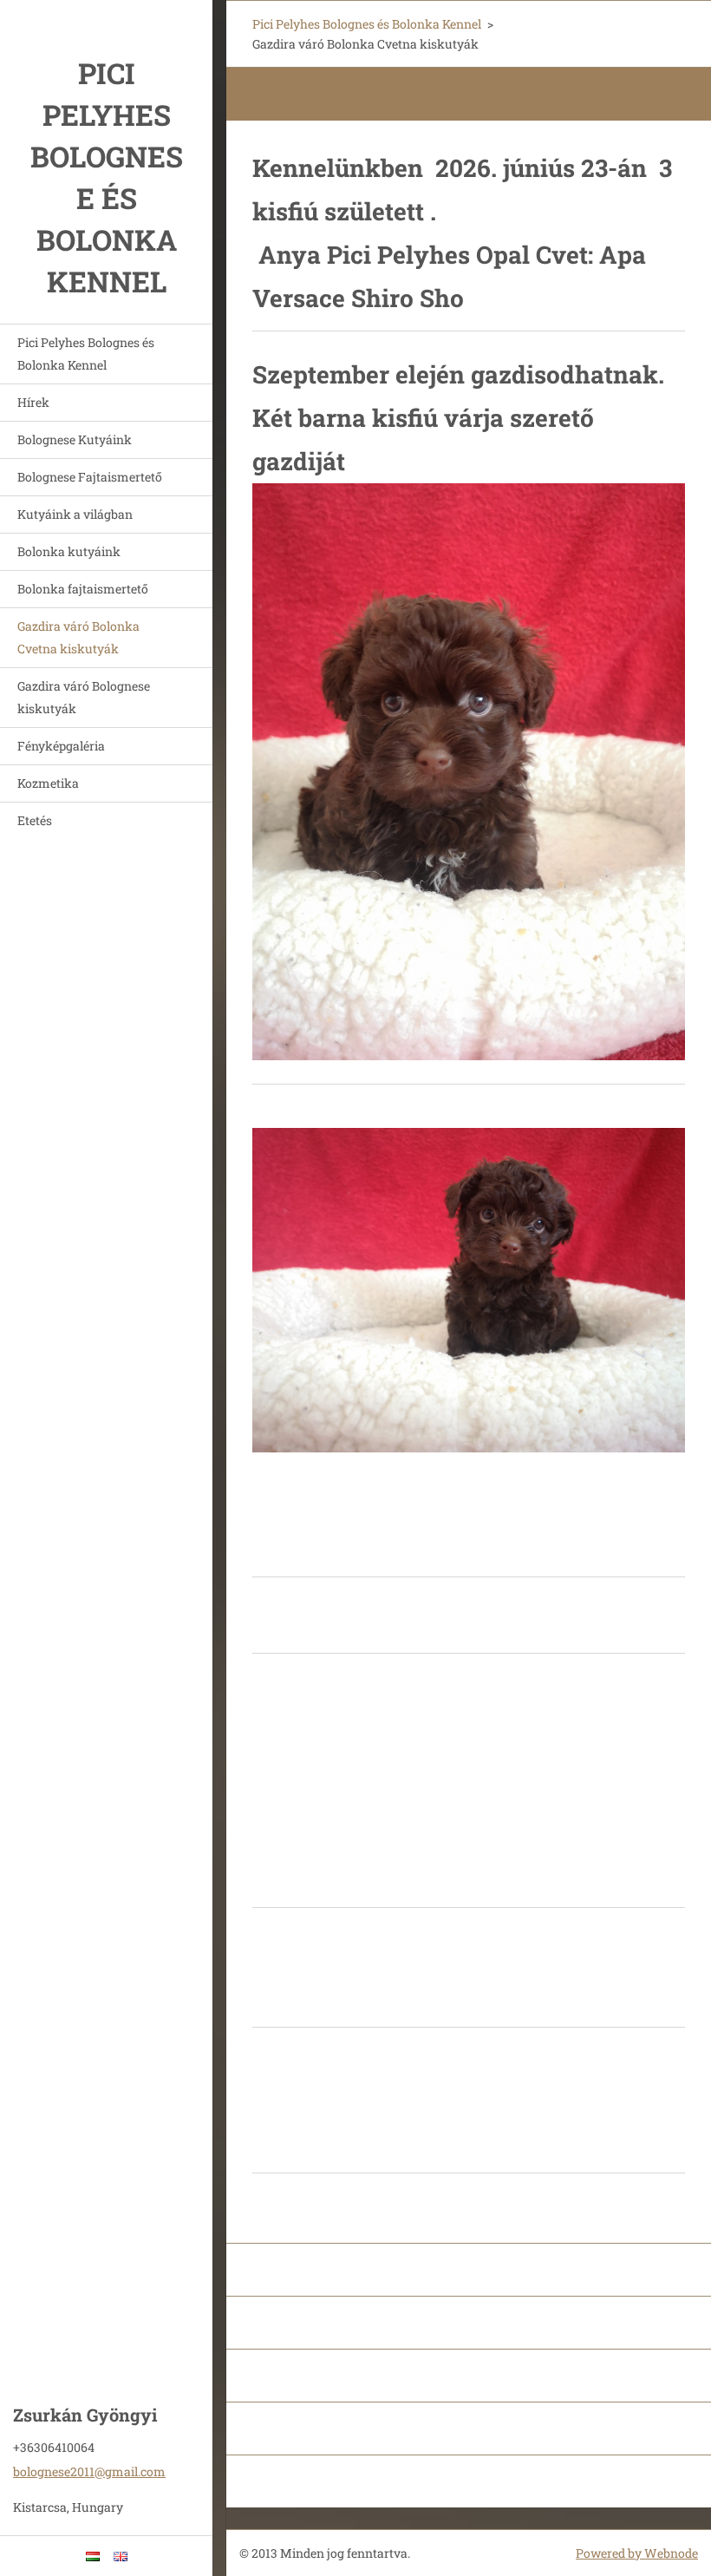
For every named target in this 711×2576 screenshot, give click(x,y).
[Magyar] (93, 2556)
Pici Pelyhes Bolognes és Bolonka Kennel (86, 354)
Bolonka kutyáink (69, 551)
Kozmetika (48, 783)
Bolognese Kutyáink (75, 439)
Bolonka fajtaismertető (83, 589)
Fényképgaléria (61, 746)
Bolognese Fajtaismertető (90, 477)
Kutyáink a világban (75, 514)
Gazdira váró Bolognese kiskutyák (84, 697)
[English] (121, 2556)
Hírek (33, 402)
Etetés (35, 820)
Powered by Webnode (637, 2553)
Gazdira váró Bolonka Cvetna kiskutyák (78, 637)
